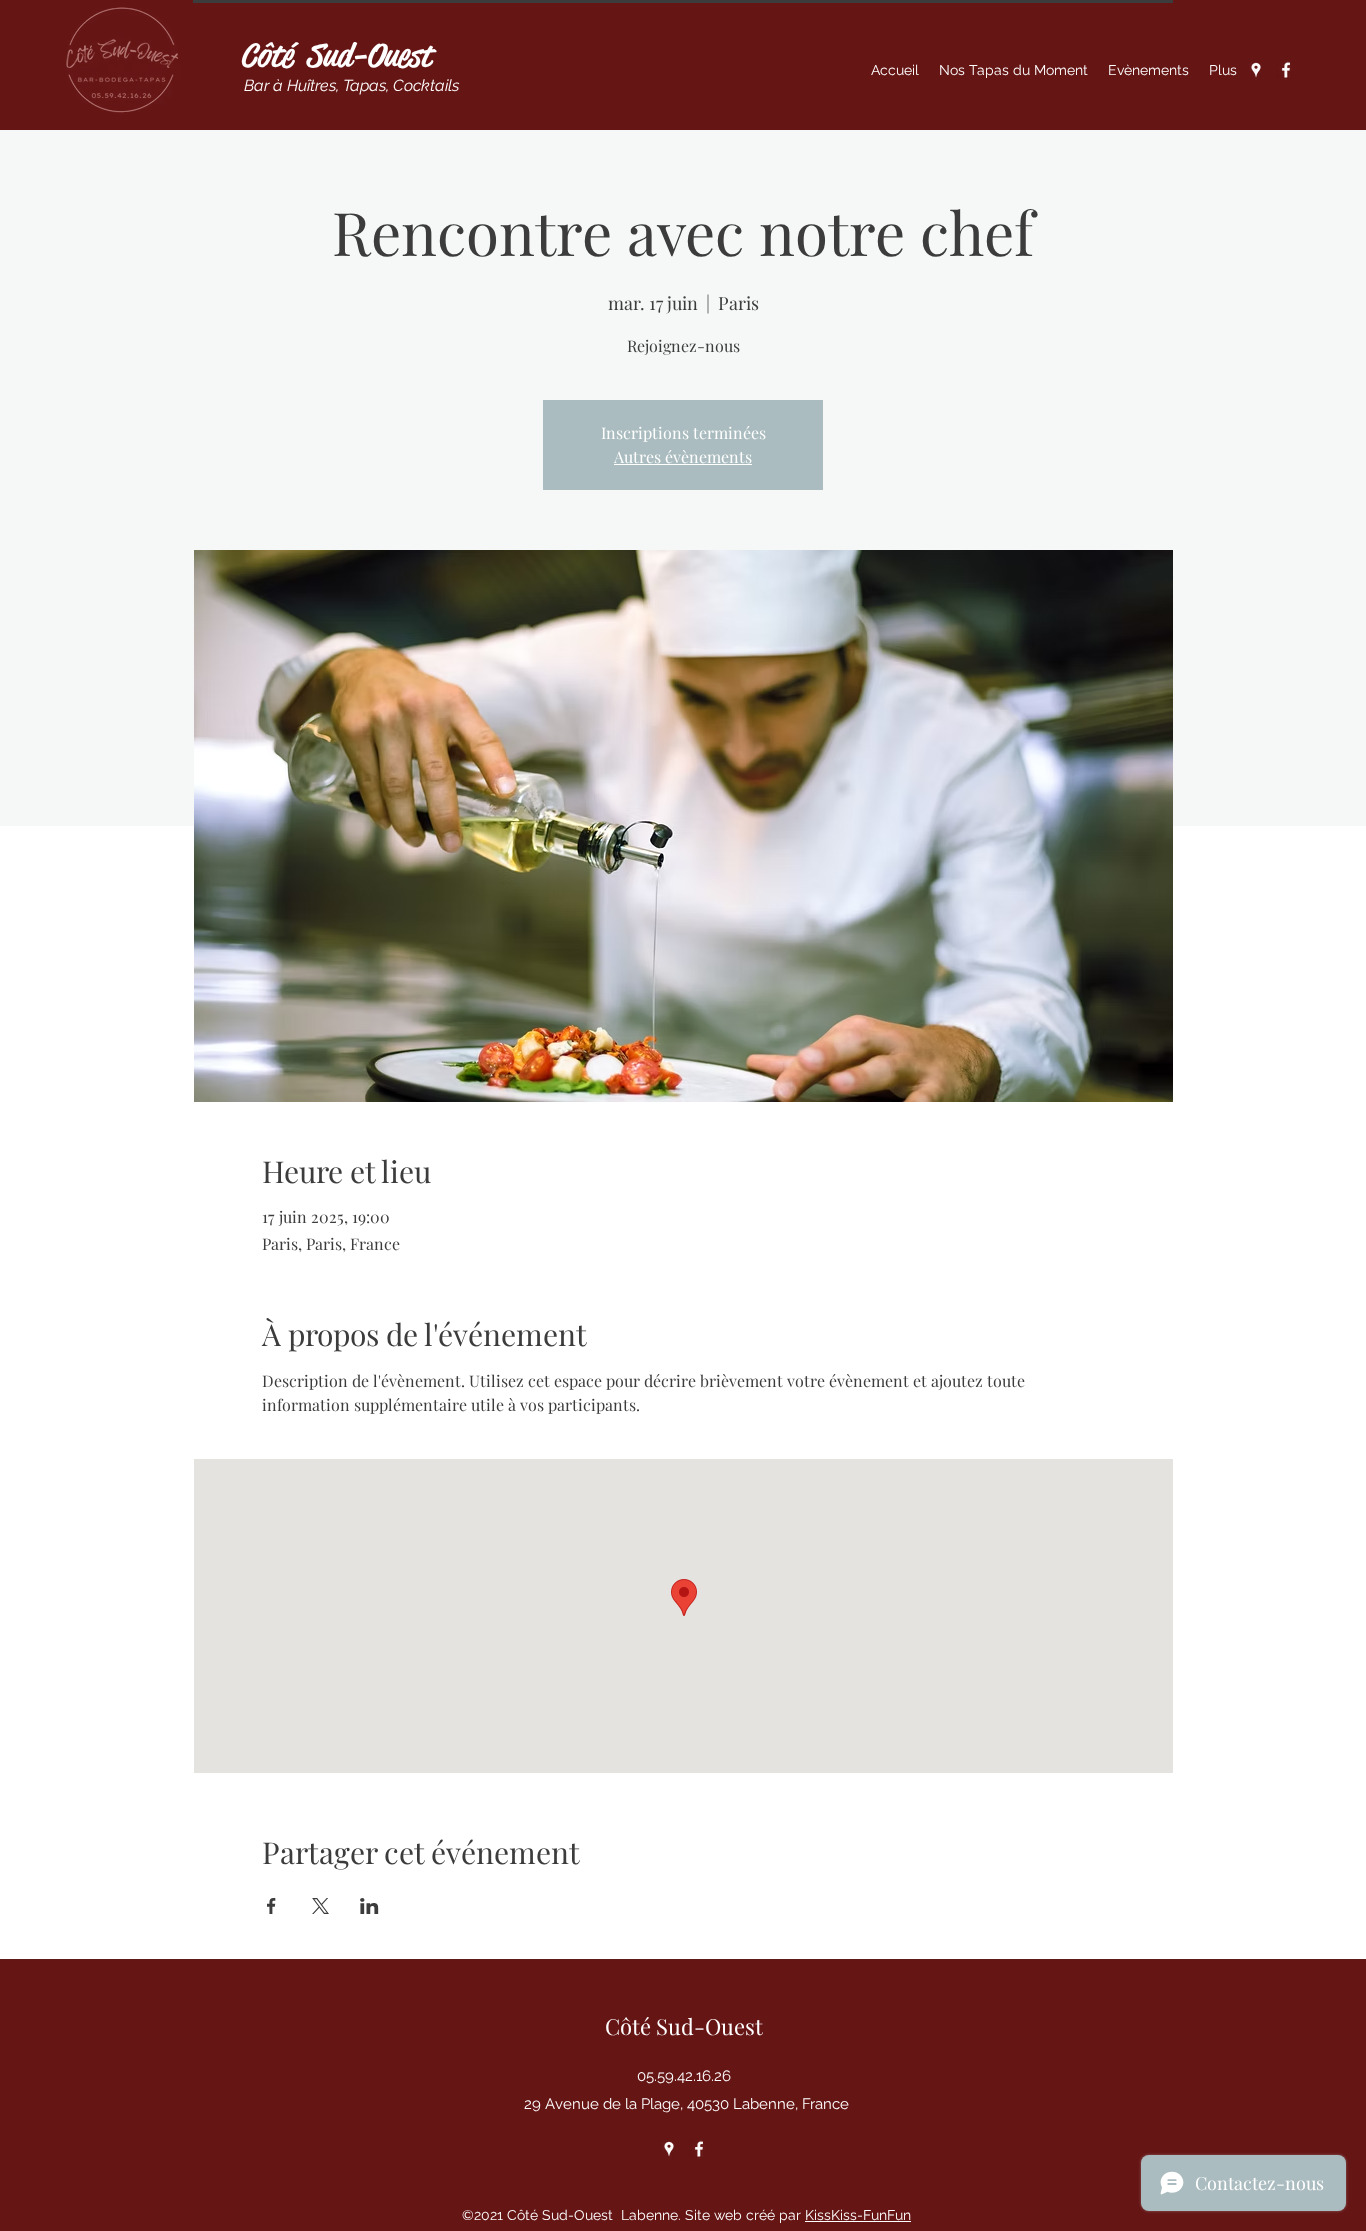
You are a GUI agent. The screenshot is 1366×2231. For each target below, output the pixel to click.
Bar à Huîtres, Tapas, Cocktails (349, 85)
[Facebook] (1286, 70)
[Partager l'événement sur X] (320, 1906)
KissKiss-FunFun (858, 2215)
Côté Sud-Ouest (335, 55)
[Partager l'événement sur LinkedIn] (369, 1906)
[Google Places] (1256, 70)
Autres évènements (683, 456)
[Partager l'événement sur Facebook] (271, 1906)
